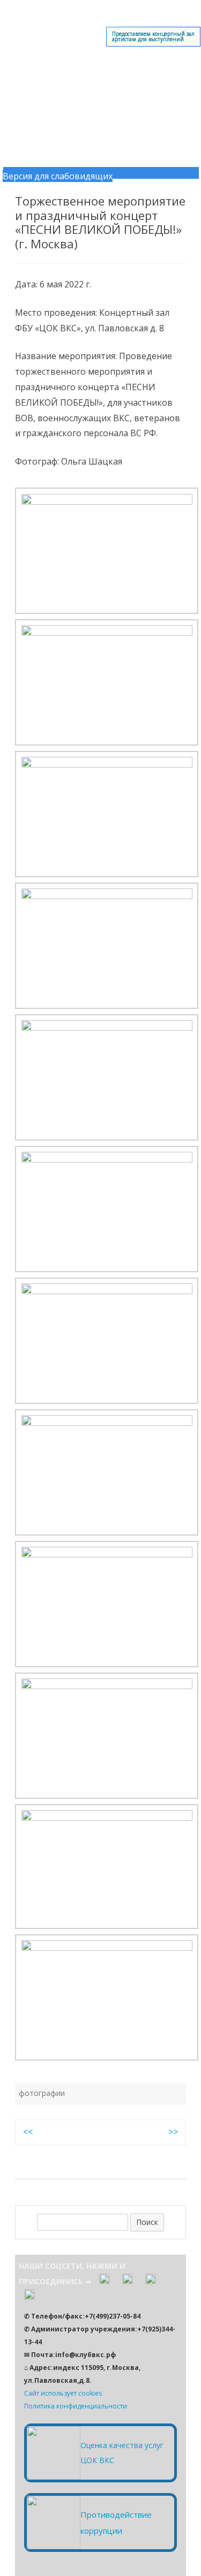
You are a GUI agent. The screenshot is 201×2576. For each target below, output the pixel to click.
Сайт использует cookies (63, 2393)
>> (173, 2132)
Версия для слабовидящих (58, 176)
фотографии (42, 2093)
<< (28, 2132)
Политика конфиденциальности (76, 2406)
